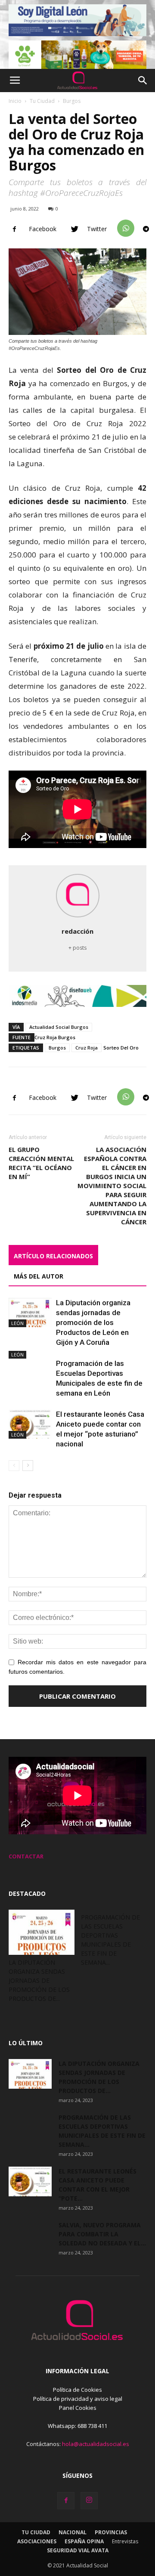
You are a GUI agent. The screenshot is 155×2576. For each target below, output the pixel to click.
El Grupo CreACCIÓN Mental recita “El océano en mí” (41, 1163)
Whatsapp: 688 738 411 (77, 2426)
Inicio (15, 101)
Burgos (72, 101)
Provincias (111, 2532)
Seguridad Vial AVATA (78, 2550)
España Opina (84, 2541)
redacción (77, 931)
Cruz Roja (87, 1048)
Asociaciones (37, 2541)
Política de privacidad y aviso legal (78, 2399)
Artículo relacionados (53, 1256)
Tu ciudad (36, 2532)
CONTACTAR (26, 1856)
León (17, 1323)
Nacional (73, 2532)
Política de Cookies (77, 2390)
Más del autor (39, 1276)
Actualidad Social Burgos (59, 1027)
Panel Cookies (78, 2408)
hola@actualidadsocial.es (96, 2444)
